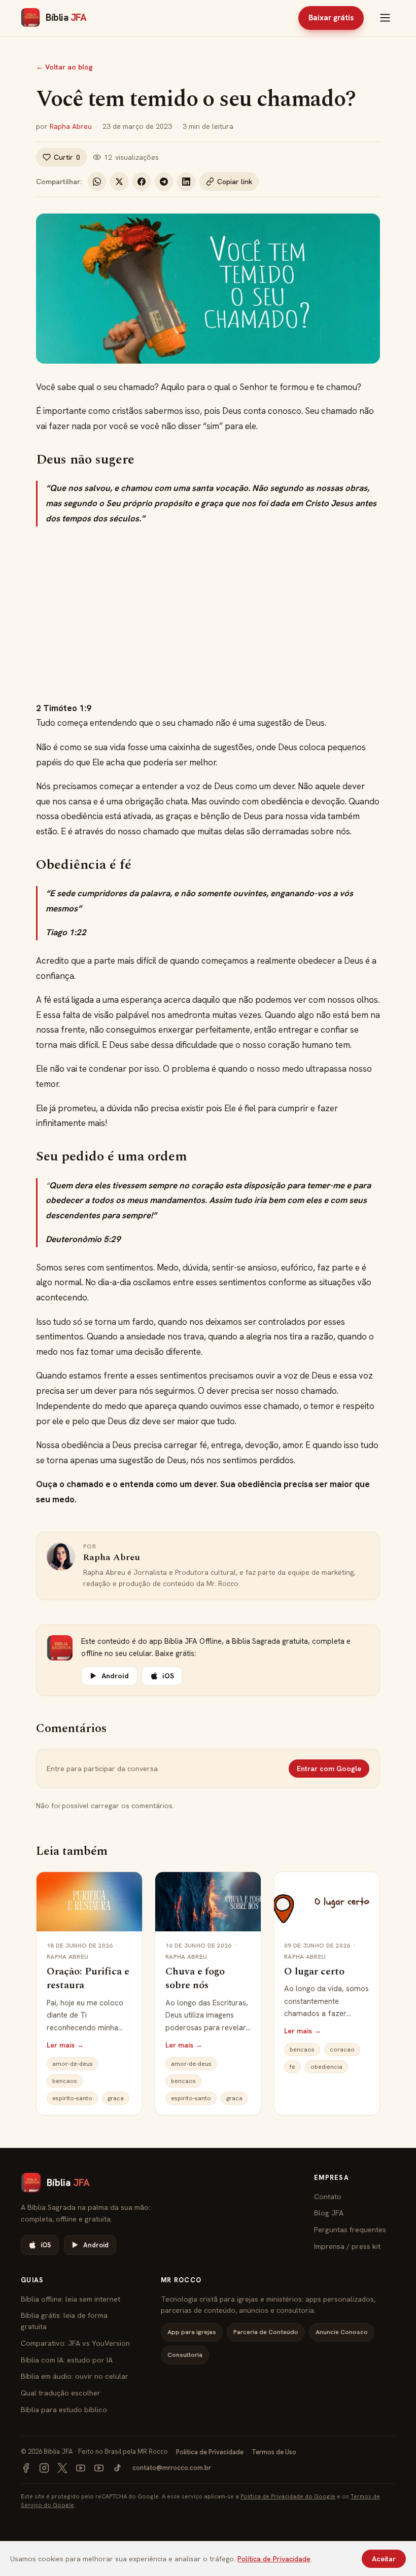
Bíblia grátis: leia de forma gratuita (64, 2321)
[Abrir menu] (385, 18)
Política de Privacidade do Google (288, 2496)
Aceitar (384, 2559)
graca (116, 2098)
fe (292, 2067)
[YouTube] (81, 2468)
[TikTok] (117, 2468)
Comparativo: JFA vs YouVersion (75, 2343)
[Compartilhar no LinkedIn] (186, 182)
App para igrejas (192, 2332)
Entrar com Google (329, 1769)
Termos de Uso (274, 2452)
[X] (62, 2468)
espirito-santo (72, 2098)
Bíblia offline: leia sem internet (71, 2299)
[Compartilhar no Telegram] (164, 182)
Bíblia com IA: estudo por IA (67, 2360)
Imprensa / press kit (347, 2246)
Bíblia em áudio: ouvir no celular (75, 2376)
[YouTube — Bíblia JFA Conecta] (99, 2468)
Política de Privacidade (210, 2452)
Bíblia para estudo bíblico (64, 2409)
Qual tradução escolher (61, 2393)
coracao (342, 2050)
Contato (328, 2196)
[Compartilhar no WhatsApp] (97, 182)
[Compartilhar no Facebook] (142, 182)
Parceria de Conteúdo (266, 2332)
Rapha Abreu (71, 126)
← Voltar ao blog (64, 67)
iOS (168, 1676)
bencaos (65, 2081)
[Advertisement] (208, 614)
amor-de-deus (73, 2064)
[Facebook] (26, 2468)
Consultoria (185, 2355)
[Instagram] (44, 2468)
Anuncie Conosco (342, 2332)
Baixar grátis (331, 18)
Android (115, 1676)
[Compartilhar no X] (119, 182)
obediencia (326, 2067)
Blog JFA (329, 2213)
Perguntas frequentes (350, 2229)
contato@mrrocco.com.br (172, 2468)
